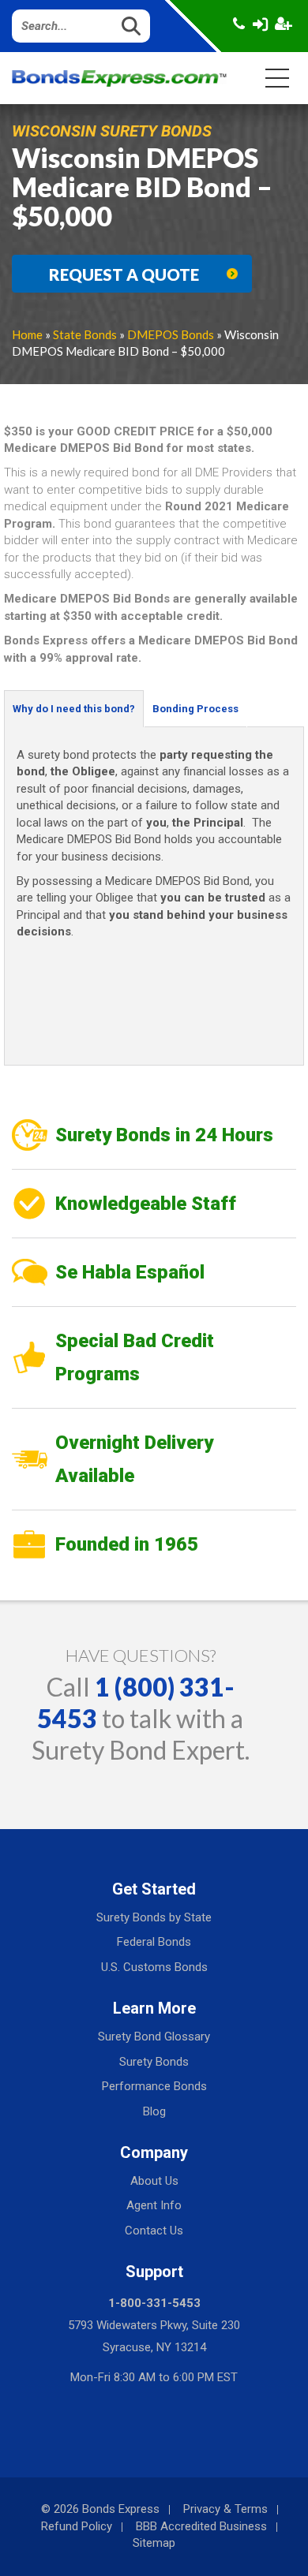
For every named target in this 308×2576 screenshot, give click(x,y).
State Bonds (85, 334)
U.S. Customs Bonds (154, 1967)
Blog (154, 2111)
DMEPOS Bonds (171, 334)
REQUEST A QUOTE (124, 274)
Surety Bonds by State (154, 1917)
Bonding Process (195, 709)
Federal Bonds (154, 1942)
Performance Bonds (154, 2086)
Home (27, 334)
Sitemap (154, 2543)
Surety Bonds (154, 2062)
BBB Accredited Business (201, 2526)
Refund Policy (77, 2526)
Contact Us (154, 2231)
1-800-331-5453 (154, 2303)
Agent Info (154, 2205)
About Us (154, 2181)
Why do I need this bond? (74, 709)
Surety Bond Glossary (154, 2037)
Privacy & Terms (225, 2509)
